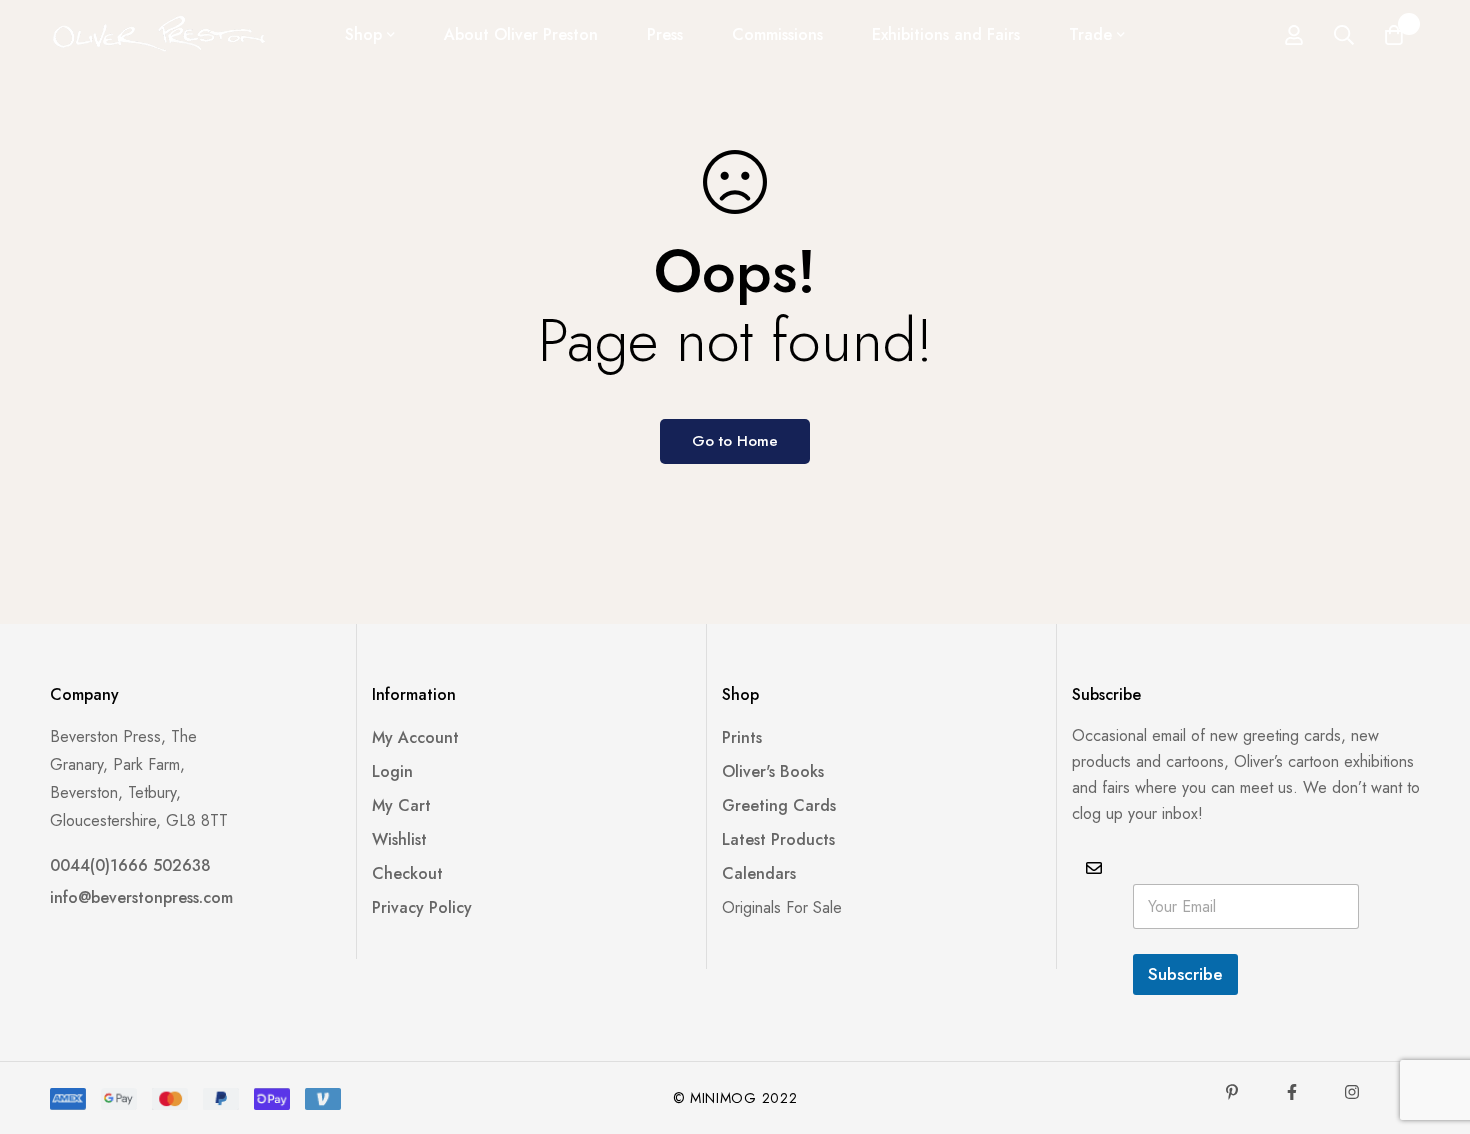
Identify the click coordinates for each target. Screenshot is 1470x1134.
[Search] (1344, 35)
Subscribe (1185, 974)
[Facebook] (1292, 1092)
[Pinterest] (1232, 1092)
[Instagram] (1352, 1092)
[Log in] (1294, 35)
